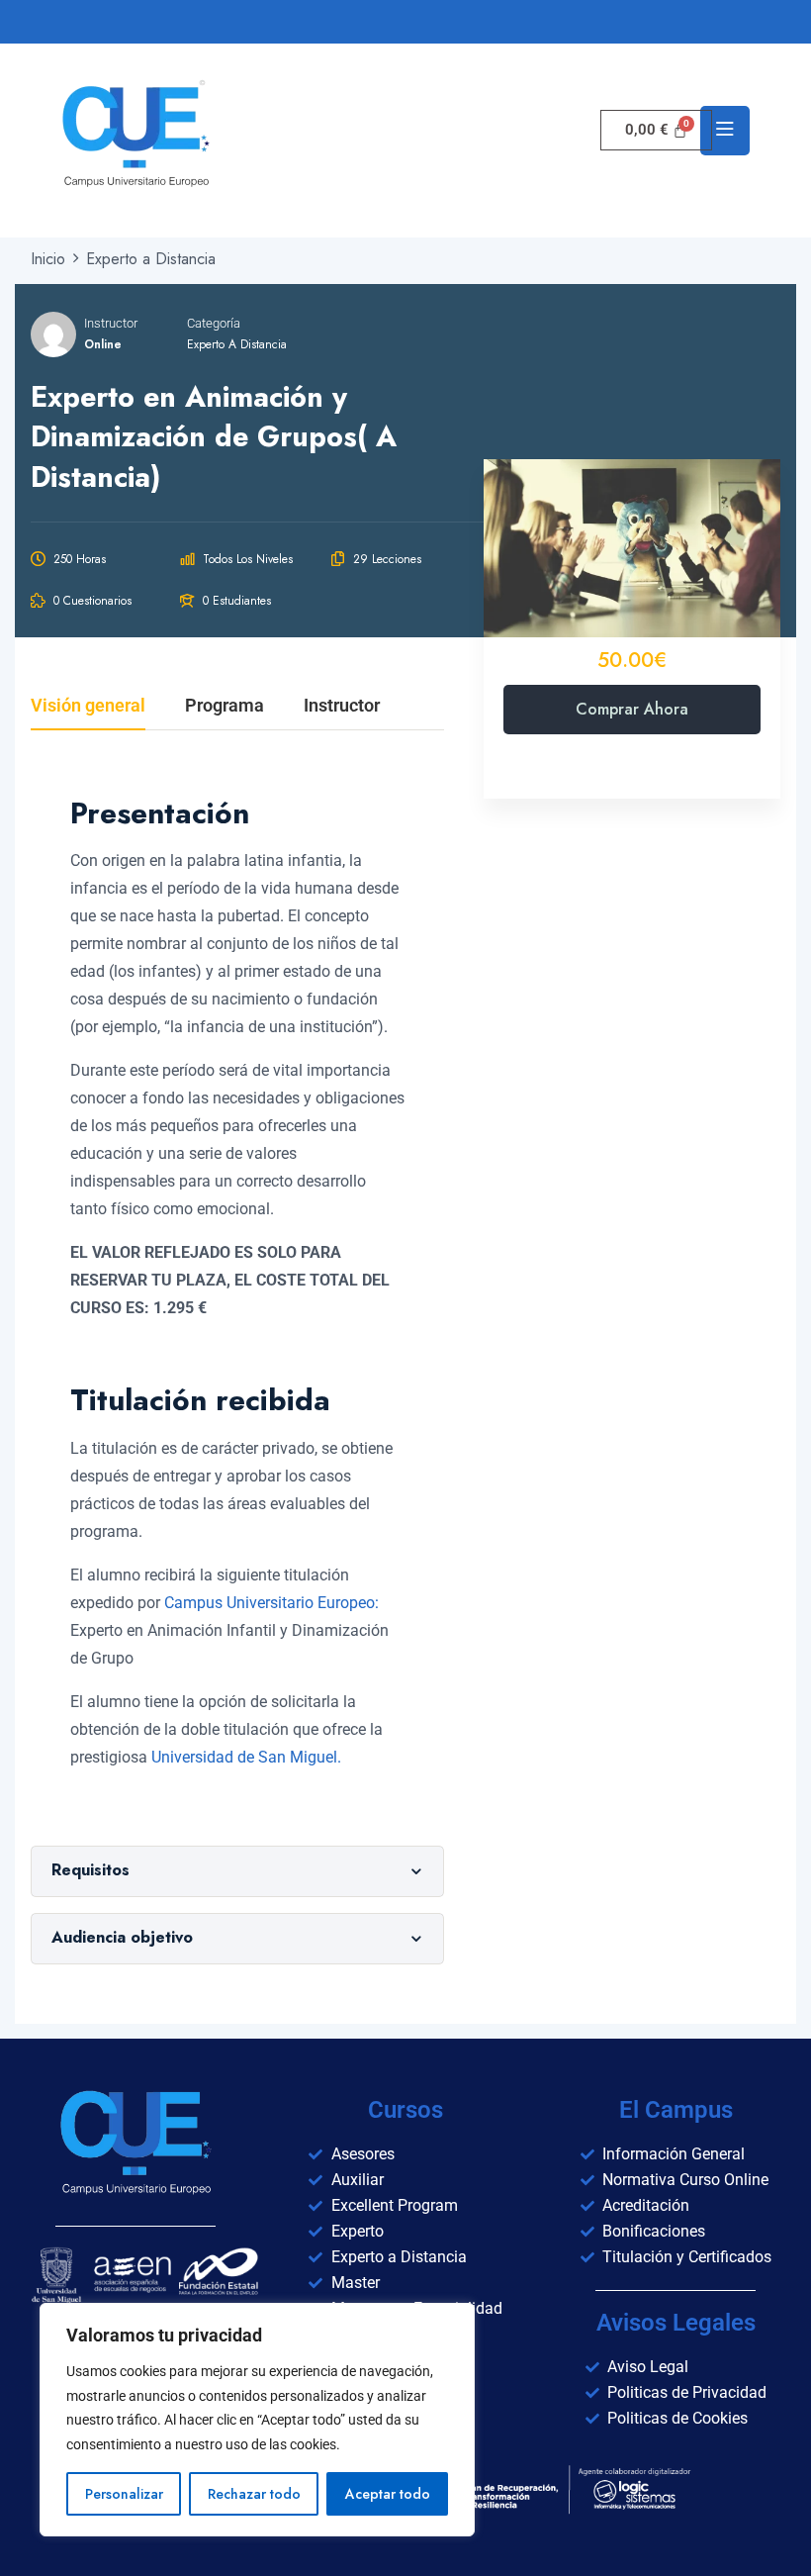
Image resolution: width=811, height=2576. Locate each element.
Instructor (111, 323)
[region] (257, 2420)
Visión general (88, 706)
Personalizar (124, 2494)
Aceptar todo (388, 2494)
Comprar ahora (632, 709)
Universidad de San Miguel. (246, 1757)
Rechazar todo (254, 2494)
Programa (225, 706)
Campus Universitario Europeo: (271, 1603)
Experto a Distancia (237, 344)
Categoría (214, 323)
